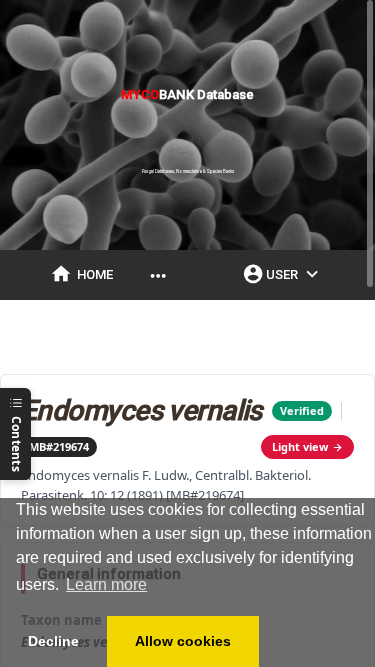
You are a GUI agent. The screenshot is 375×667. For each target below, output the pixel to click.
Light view (300, 446)
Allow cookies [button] (183, 641)
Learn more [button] (106, 584)
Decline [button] (53, 641)
